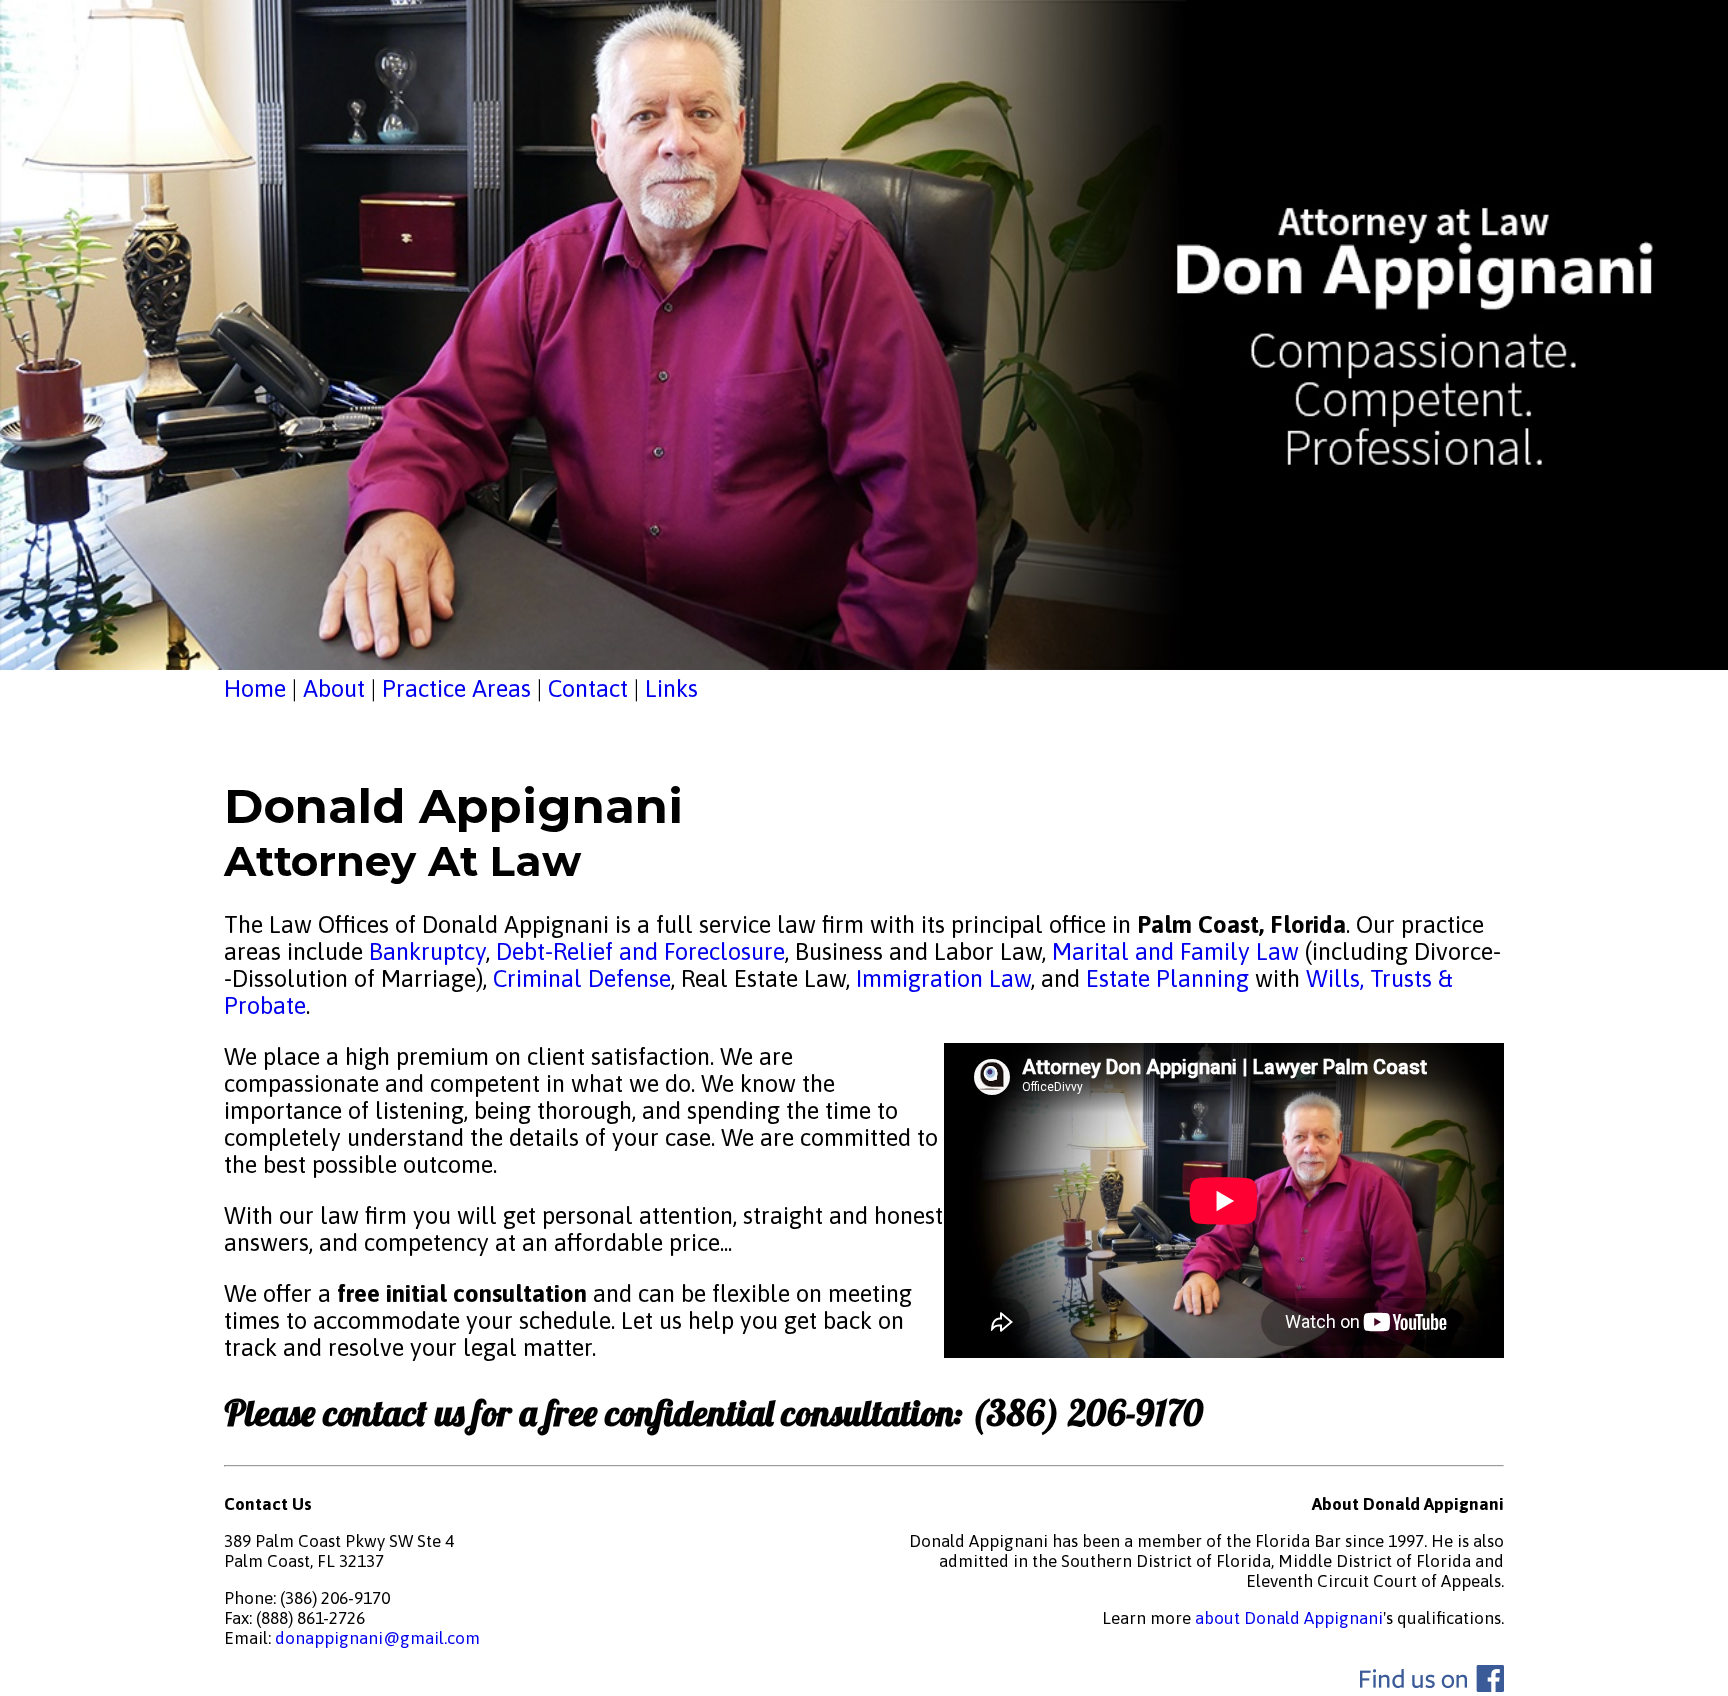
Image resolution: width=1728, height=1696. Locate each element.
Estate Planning (1167, 978)
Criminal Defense (579, 978)
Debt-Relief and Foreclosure (637, 951)
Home (255, 688)
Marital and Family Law (1175, 951)
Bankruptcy (427, 951)
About (334, 688)
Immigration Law (943, 978)
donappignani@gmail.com (377, 1638)
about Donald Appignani (1289, 1618)
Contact (588, 688)
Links (671, 688)
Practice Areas (456, 688)
